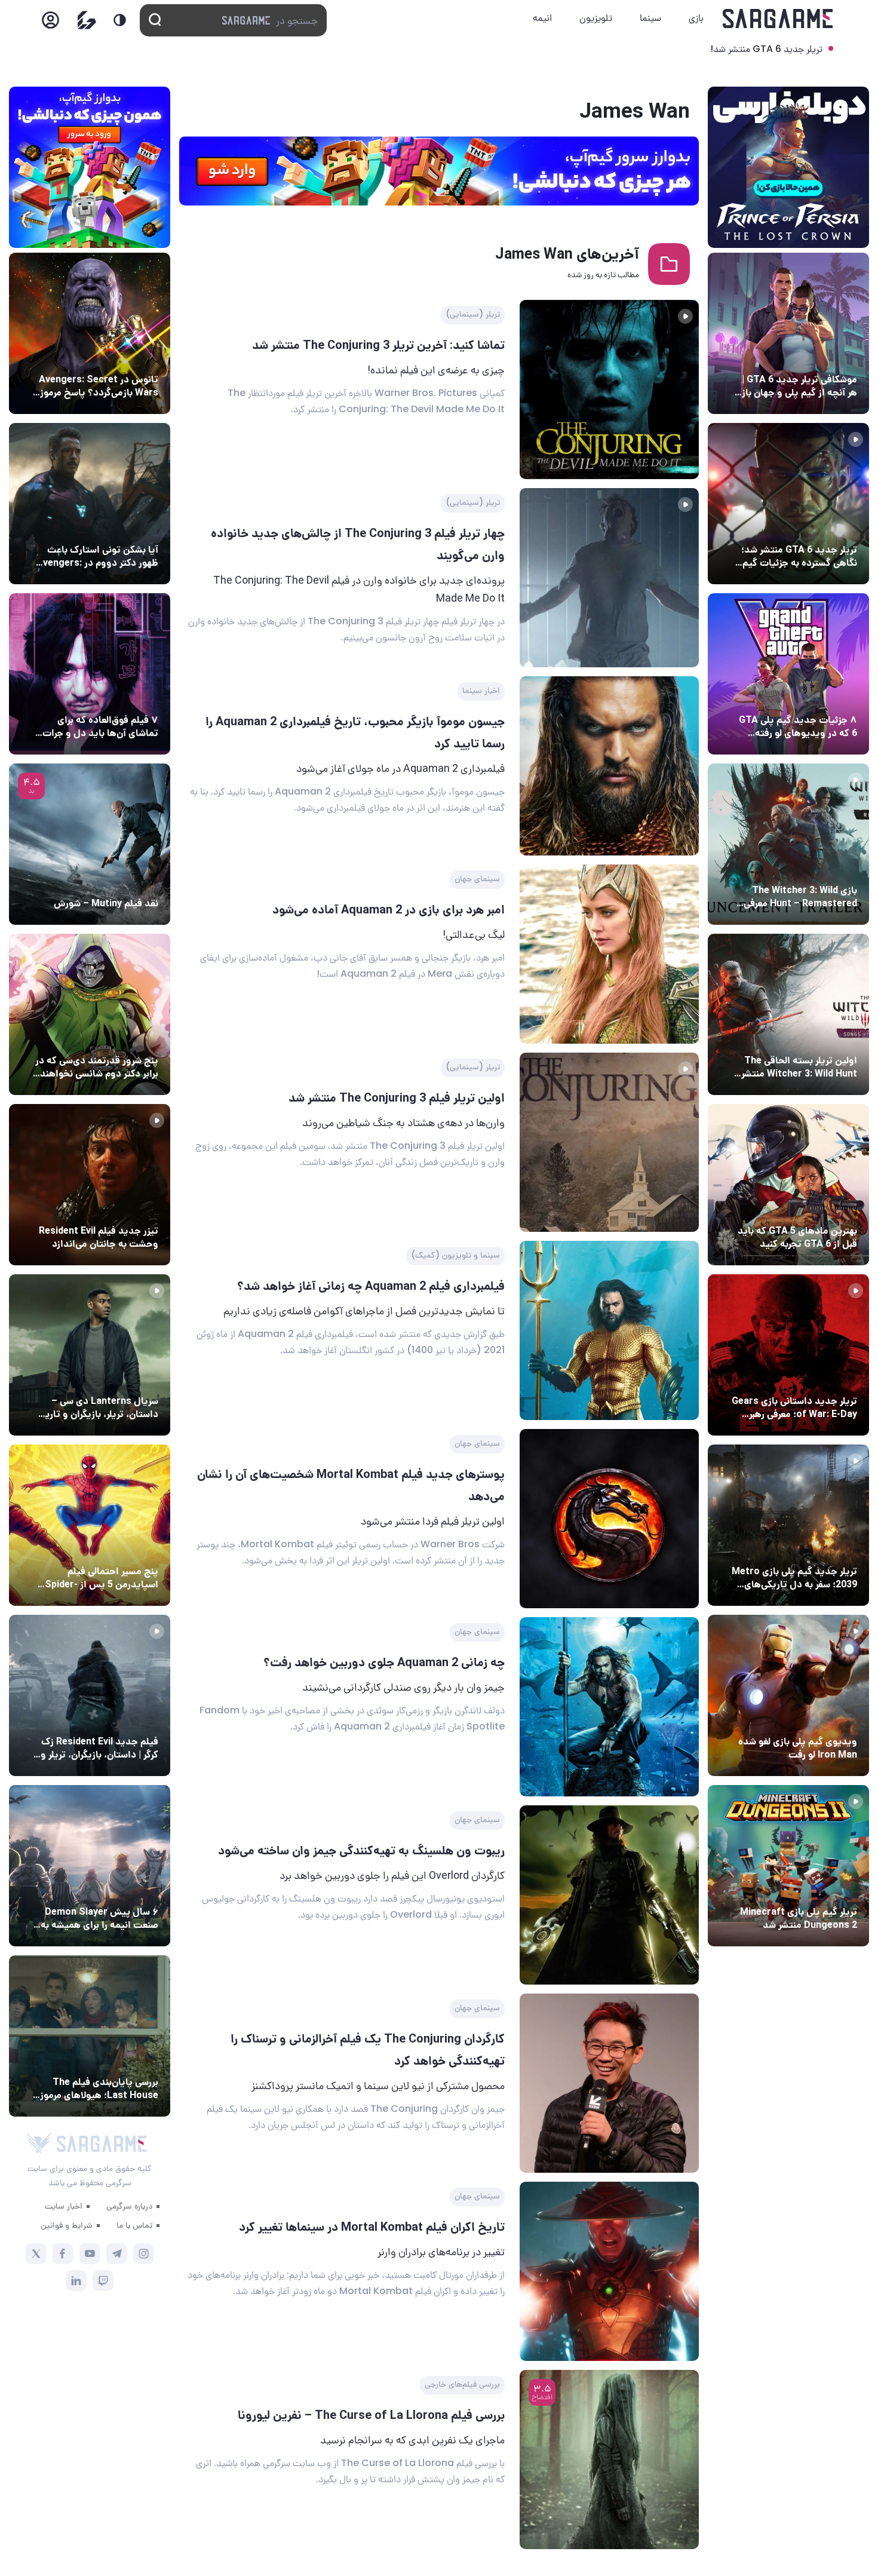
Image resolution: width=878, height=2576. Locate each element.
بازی (696, 18)
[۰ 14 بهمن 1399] (609, 1707)
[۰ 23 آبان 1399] (609, 2083)
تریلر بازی (837, 528)
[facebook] (63, 2254)
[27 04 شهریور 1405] (90, 1014)
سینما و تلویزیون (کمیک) (455, 1255)
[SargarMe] (102, 2144)
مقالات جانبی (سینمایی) (111, 698)
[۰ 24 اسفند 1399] (609, 1330)
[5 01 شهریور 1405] (90, 1695)
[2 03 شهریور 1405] (90, 844)
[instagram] (144, 2254)
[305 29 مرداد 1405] (90, 1866)
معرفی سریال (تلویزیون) (112, 1379)
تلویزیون (596, 18)
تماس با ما (134, 2225)
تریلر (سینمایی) (473, 314)
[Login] (50, 24)
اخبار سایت (64, 2206)
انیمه (542, 18)
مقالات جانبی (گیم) (819, 357)
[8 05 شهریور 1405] (90, 333)
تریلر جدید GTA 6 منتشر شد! (766, 49)
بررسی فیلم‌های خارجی (462, 2384)
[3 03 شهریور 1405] (90, 1185)
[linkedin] (76, 2281)
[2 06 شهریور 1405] (788, 333)
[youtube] (90, 2254)
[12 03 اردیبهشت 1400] (609, 1142)
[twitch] (103, 2281)
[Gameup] (87, 20)
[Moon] (120, 20)
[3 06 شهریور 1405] (788, 504)
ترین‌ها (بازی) (828, 1209)
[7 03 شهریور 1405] (788, 1695)
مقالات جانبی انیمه (122, 1890)
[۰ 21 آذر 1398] (609, 2271)
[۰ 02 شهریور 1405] (90, 2036)
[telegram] (117, 2254)
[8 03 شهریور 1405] (788, 674)
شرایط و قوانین (67, 2225)
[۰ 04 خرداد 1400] (609, 578)
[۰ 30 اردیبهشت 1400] (609, 766)
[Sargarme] (778, 19)
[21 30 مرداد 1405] (90, 1525)
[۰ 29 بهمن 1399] (609, 1519)
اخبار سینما (481, 690)
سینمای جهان (477, 878)
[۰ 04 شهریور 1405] (788, 844)
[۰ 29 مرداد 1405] (788, 1866)
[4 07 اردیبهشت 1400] (609, 954)
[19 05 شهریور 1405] (90, 504)
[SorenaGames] (39, 2143)
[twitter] (36, 2254)
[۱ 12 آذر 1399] (609, 1895)
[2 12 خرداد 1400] (609, 390)
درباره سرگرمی (129, 2206)
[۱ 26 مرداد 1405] (90, 1355)
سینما (650, 18)
